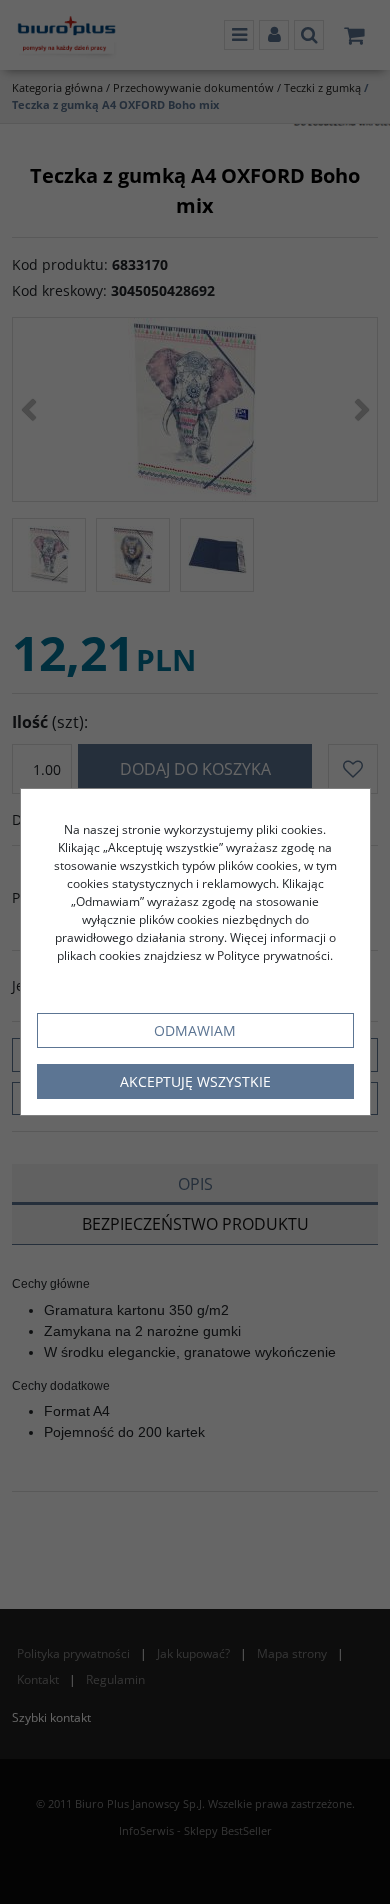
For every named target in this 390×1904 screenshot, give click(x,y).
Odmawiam (195, 1030)
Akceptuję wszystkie (195, 1081)
